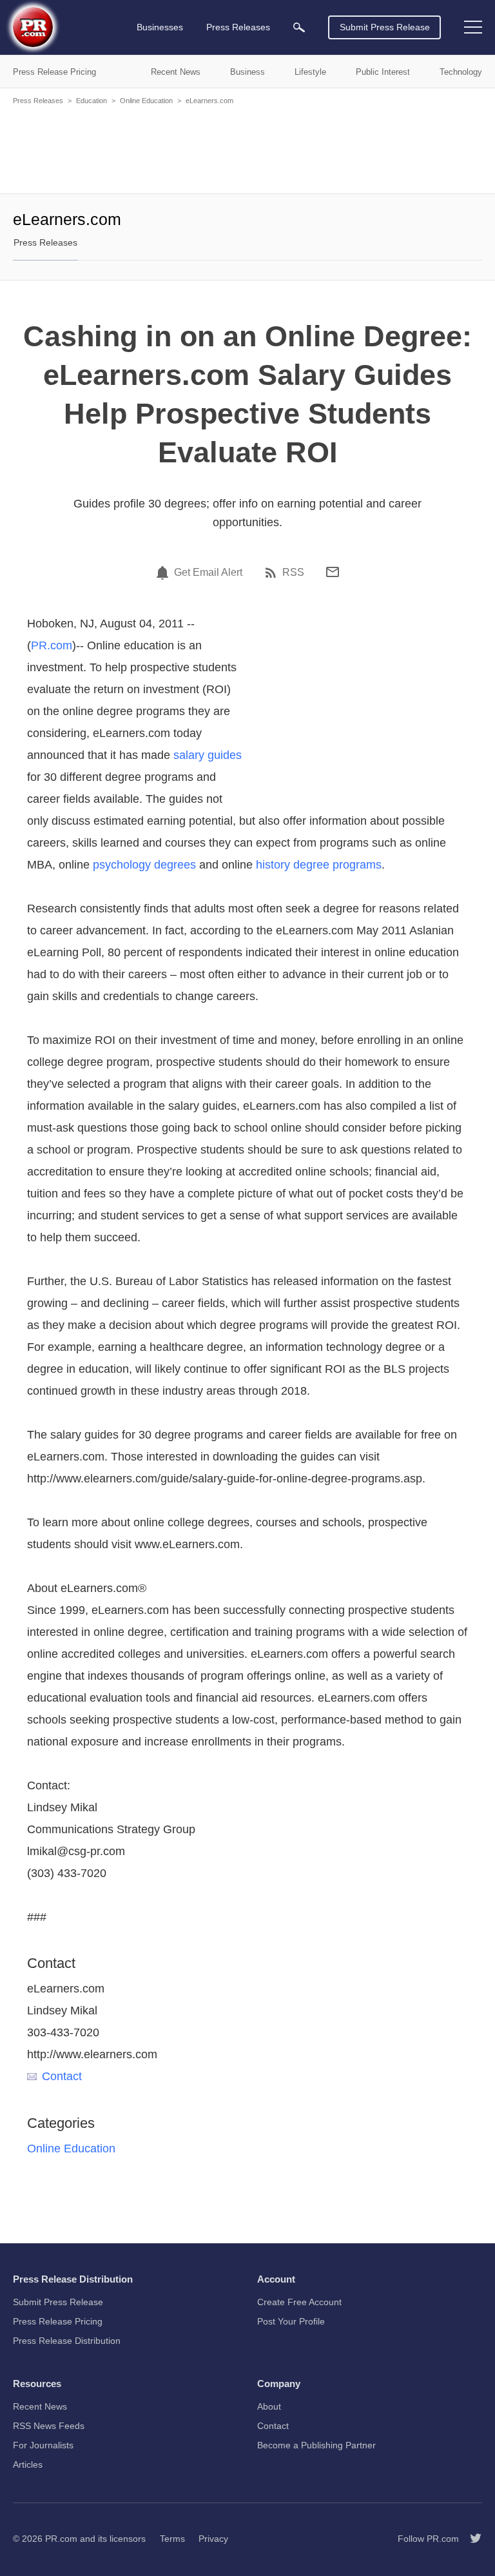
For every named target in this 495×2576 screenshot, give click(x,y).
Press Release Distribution (67, 2341)
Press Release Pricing (58, 2321)
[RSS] (273, 573)
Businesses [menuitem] (160, 27)
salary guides (208, 755)
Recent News (40, 2406)
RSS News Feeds (49, 2426)
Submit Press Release (385, 27)
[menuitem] (299, 27)
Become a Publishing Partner (316, 2445)
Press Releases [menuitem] (238, 27)
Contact (62, 2076)
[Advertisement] (247, 148)
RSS (293, 573)
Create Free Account (299, 2302)
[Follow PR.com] (471, 2539)
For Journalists (43, 2445)
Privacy (213, 2539)
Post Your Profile (291, 2321)
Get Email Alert (208, 573)
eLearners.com (209, 101)
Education (92, 101)
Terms (172, 2539)
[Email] (333, 572)
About (269, 2406)
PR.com (52, 645)
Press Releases (38, 101)
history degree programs (319, 865)
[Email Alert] (164, 573)
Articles (28, 2464)
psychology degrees (144, 865)
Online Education (146, 101)
